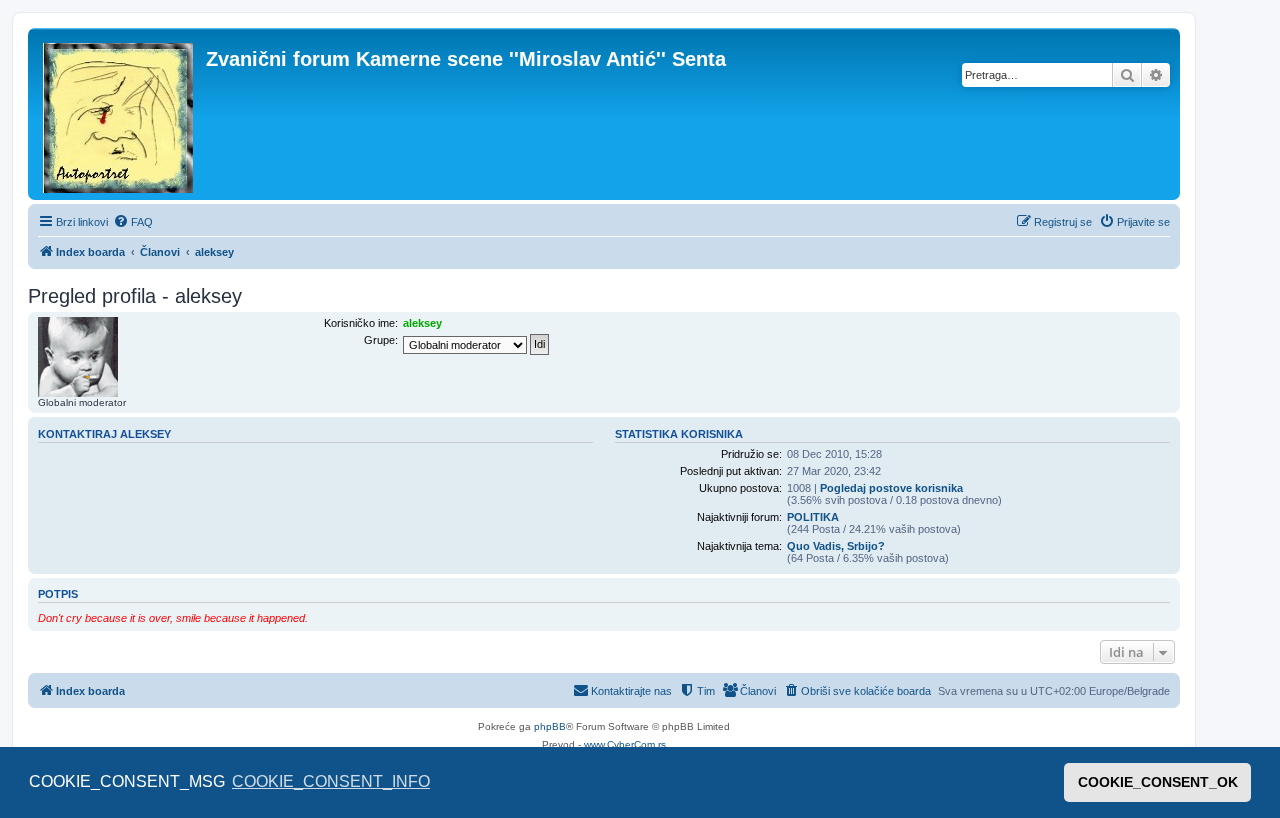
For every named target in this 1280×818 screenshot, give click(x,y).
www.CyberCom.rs (625, 744)
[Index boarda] (119, 114)
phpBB (550, 726)
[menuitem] (133, 222)
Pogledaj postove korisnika (891, 488)
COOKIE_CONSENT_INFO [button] (331, 781)
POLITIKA (813, 517)
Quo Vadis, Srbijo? (836, 546)
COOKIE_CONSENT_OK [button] (1158, 782)
